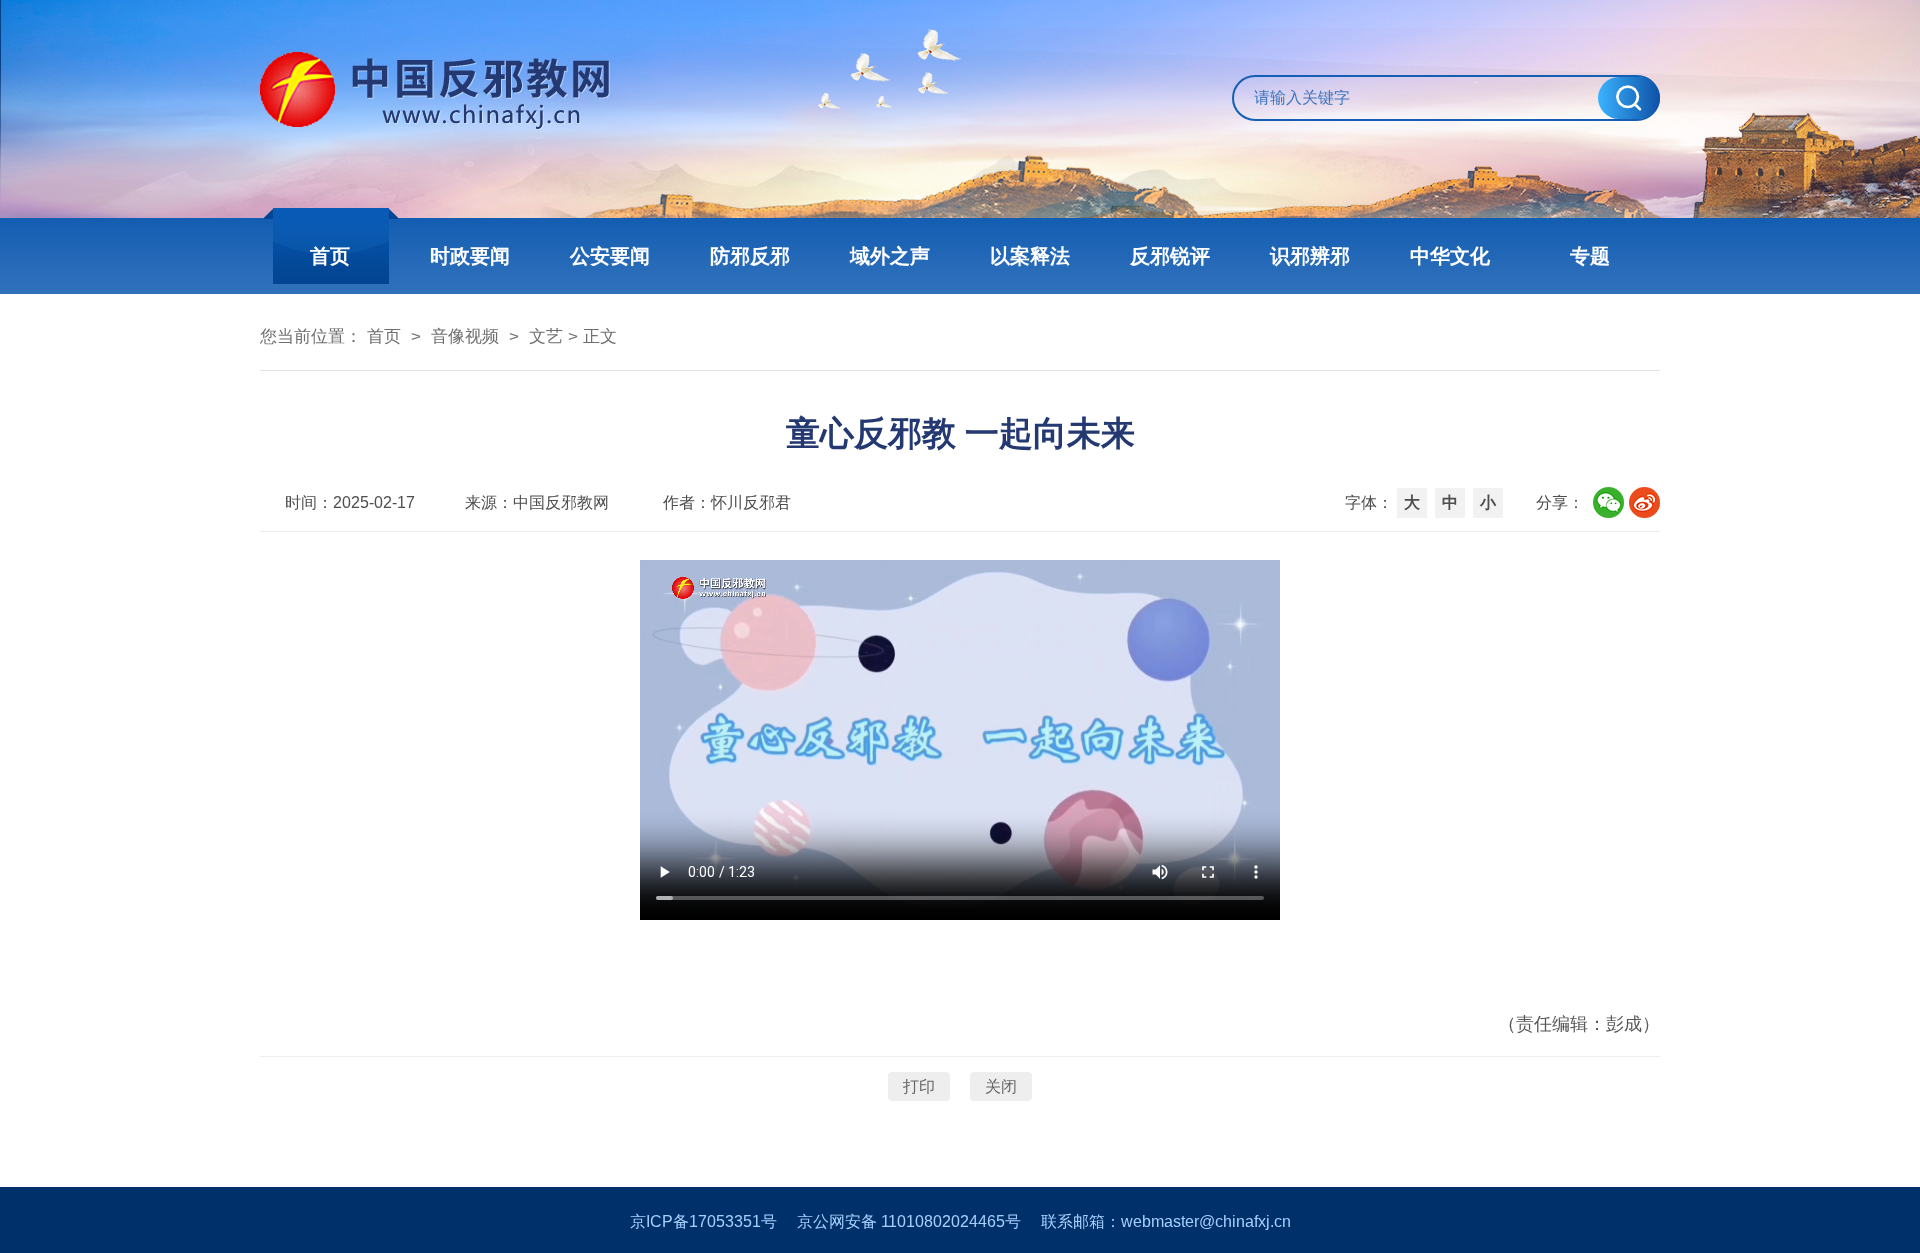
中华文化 (1450, 256)
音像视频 (465, 336)
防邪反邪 (750, 256)
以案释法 (1030, 256)
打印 (919, 1086)
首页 (330, 256)
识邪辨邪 (1310, 256)
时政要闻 (470, 256)
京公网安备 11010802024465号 (909, 1221)
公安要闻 (610, 256)
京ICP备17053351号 (703, 1221)
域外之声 (890, 256)
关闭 (1001, 1086)
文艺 (546, 336)
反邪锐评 (1170, 256)
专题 (1590, 256)
